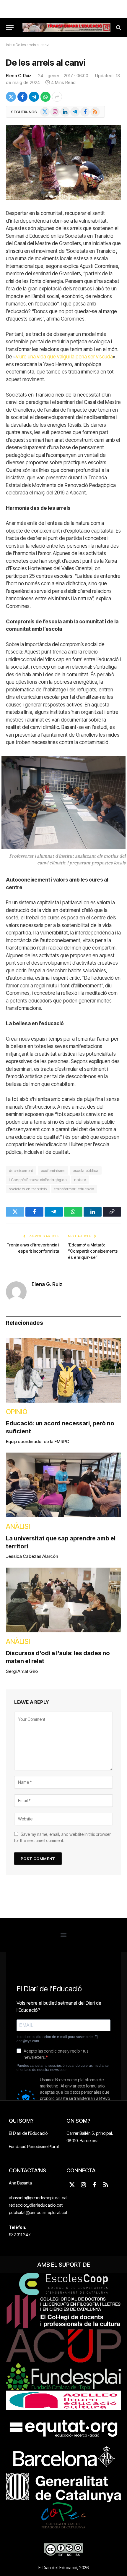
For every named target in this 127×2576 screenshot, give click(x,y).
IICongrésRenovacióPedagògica (38, 1180)
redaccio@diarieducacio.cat (36, 2205)
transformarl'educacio (74, 1189)
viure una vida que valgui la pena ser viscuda (64, 357)
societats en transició (28, 1189)
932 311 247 (20, 2235)
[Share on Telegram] (34, 97)
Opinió (17, 1412)
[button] (64, 1935)
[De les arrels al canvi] (63, 162)
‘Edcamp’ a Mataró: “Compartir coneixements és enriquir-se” (93, 1251)
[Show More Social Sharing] (57, 97)
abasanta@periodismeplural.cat (38, 2198)
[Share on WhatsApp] (45, 97)
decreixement (21, 1170)
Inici (9, 45)
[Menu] (10, 27)
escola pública (86, 1170)
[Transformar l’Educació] (66, 27)
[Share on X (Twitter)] (11, 97)
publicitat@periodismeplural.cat (38, 2212)
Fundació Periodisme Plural (34, 2146)
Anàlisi (18, 1526)
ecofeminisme (53, 1170)
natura (80, 1180)
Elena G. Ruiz (19, 76)
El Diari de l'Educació (28, 2133)
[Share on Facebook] (22, 97)
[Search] (118, 27)
